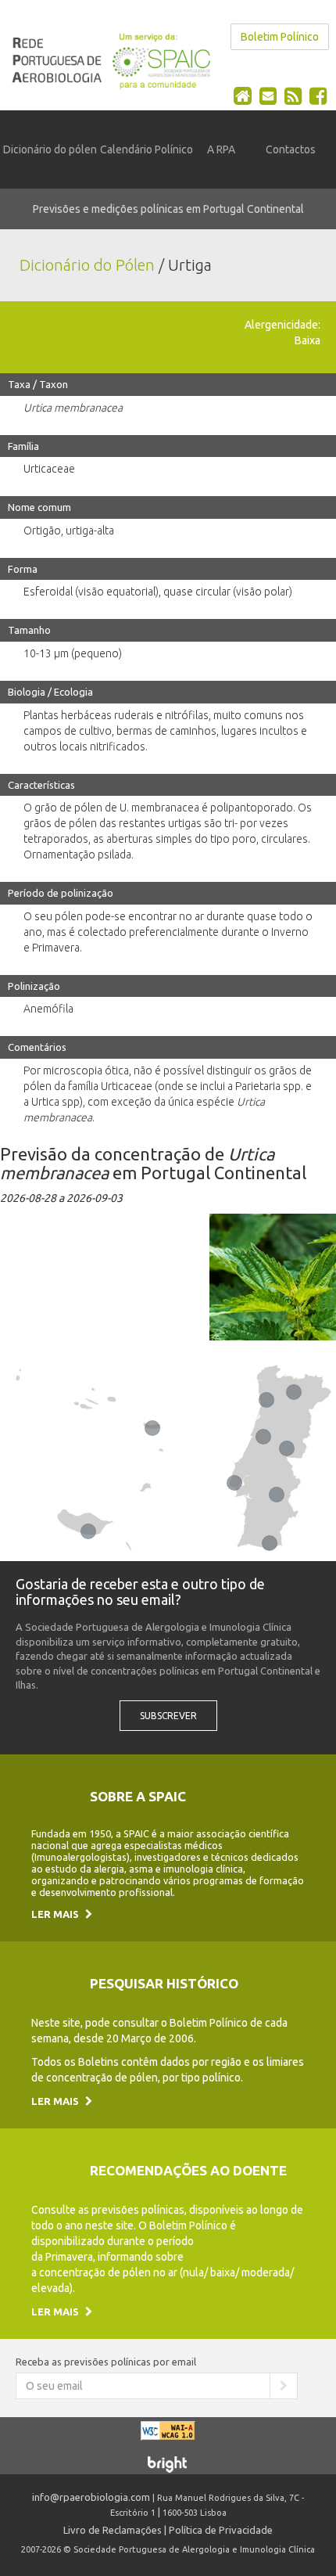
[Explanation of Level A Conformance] (168, 2437)
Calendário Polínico (147, 149)
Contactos (291, 149)
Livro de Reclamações (113, 2530)
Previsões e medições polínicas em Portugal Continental (168, 209)
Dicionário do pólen (50, 149)
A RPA (221, 149)
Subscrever (168, 1716)
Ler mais (56, 1914)
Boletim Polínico (280, 37)
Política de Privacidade (221, 2530)
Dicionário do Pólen (87, 265)
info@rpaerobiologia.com (91, 2497)
